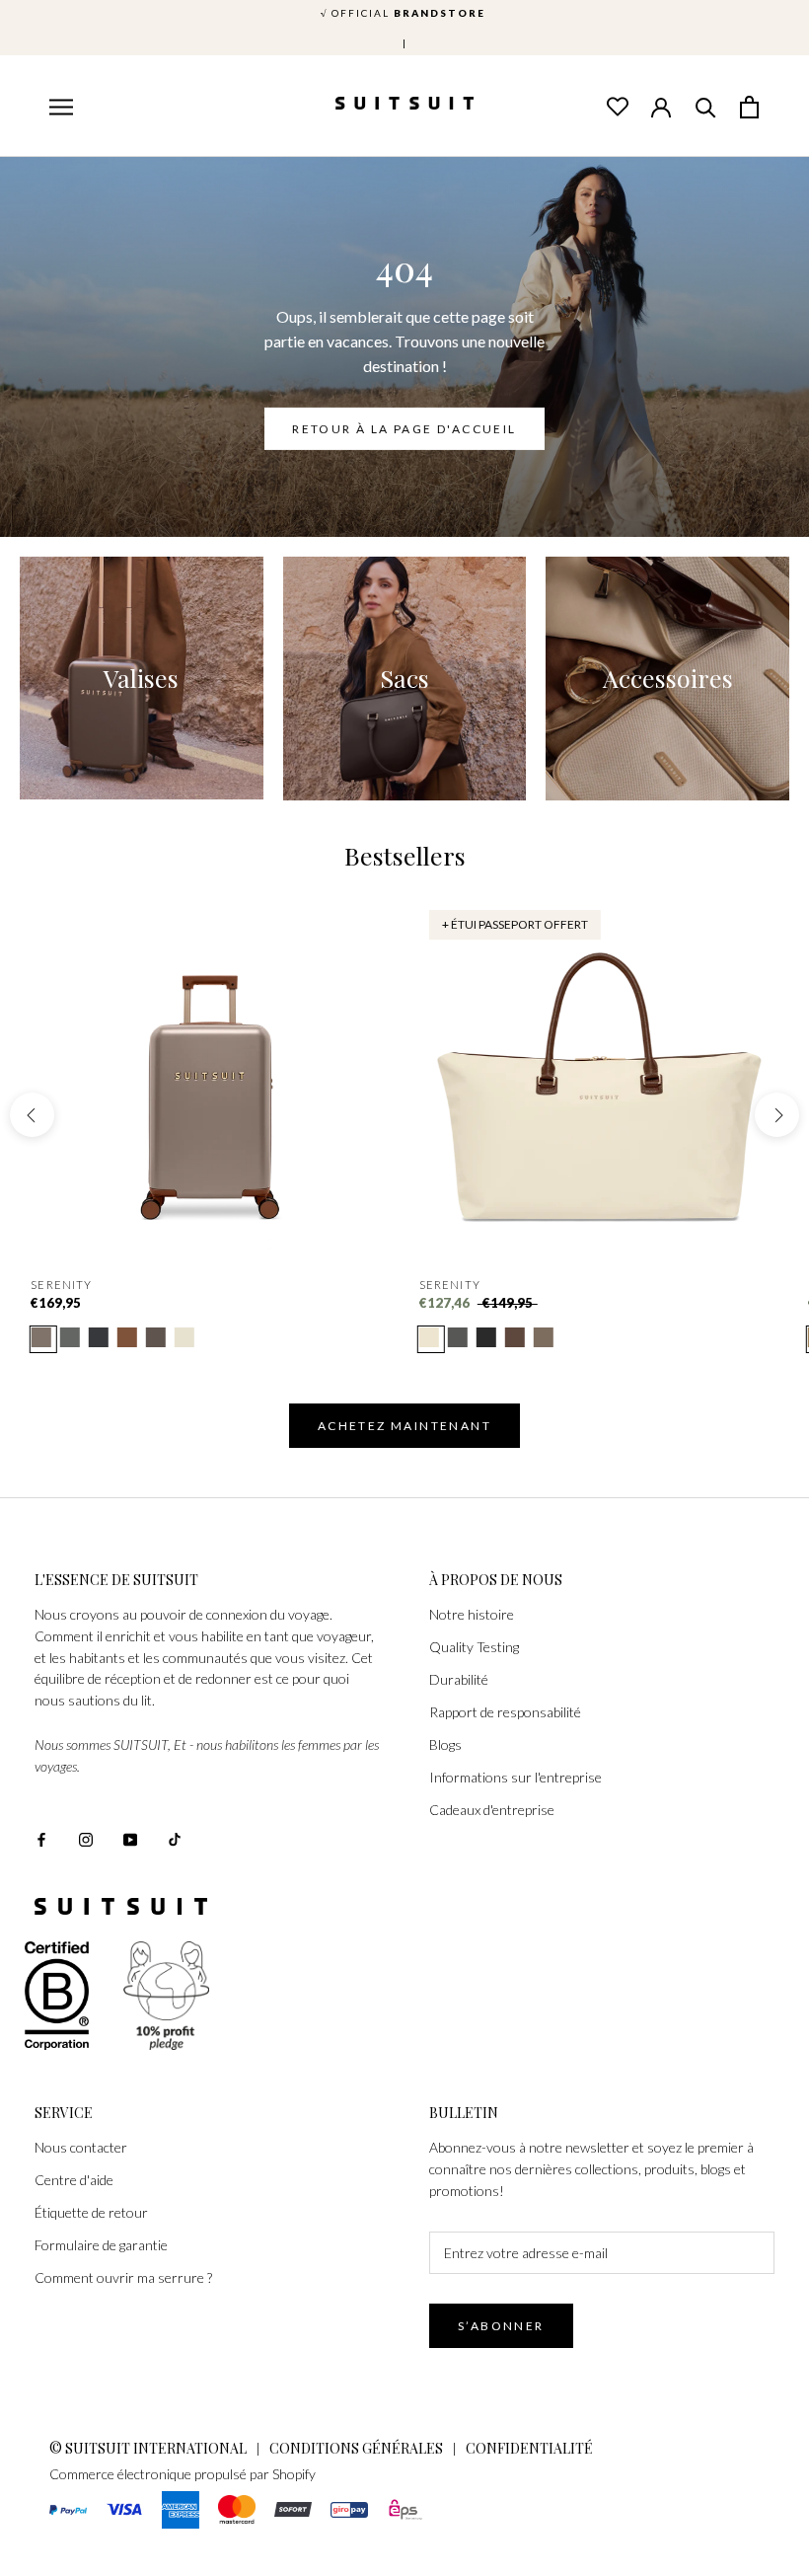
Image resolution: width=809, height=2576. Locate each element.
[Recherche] (705, 106)
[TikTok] (175, 1838)
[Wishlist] (617, 106)
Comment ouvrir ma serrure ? (123, 2277)
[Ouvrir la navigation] (59, 108)
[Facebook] (41, 1838)
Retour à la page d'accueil (404, 429)
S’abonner (501, 2326)
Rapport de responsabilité (505, 1712)
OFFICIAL (405, 13)
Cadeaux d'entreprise (492, 1810)
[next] (777, 1115)
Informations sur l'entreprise (515, 1777)
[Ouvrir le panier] (750, 106)
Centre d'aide (74, 2180)
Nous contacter (81, 2147)
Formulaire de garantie (101, 2245)
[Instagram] (86, 1838)
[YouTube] (130, 1838)
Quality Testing (474, 1647)
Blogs (445, 1744)
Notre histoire (472, 1614)
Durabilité (459, 1679)
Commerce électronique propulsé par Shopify (183, 2474)
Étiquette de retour (91, 2212)
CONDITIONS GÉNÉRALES (356, 2448)
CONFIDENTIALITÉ (529, 2448)
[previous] (32, 1115)
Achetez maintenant (404, 1426)
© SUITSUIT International (149, 2448)
